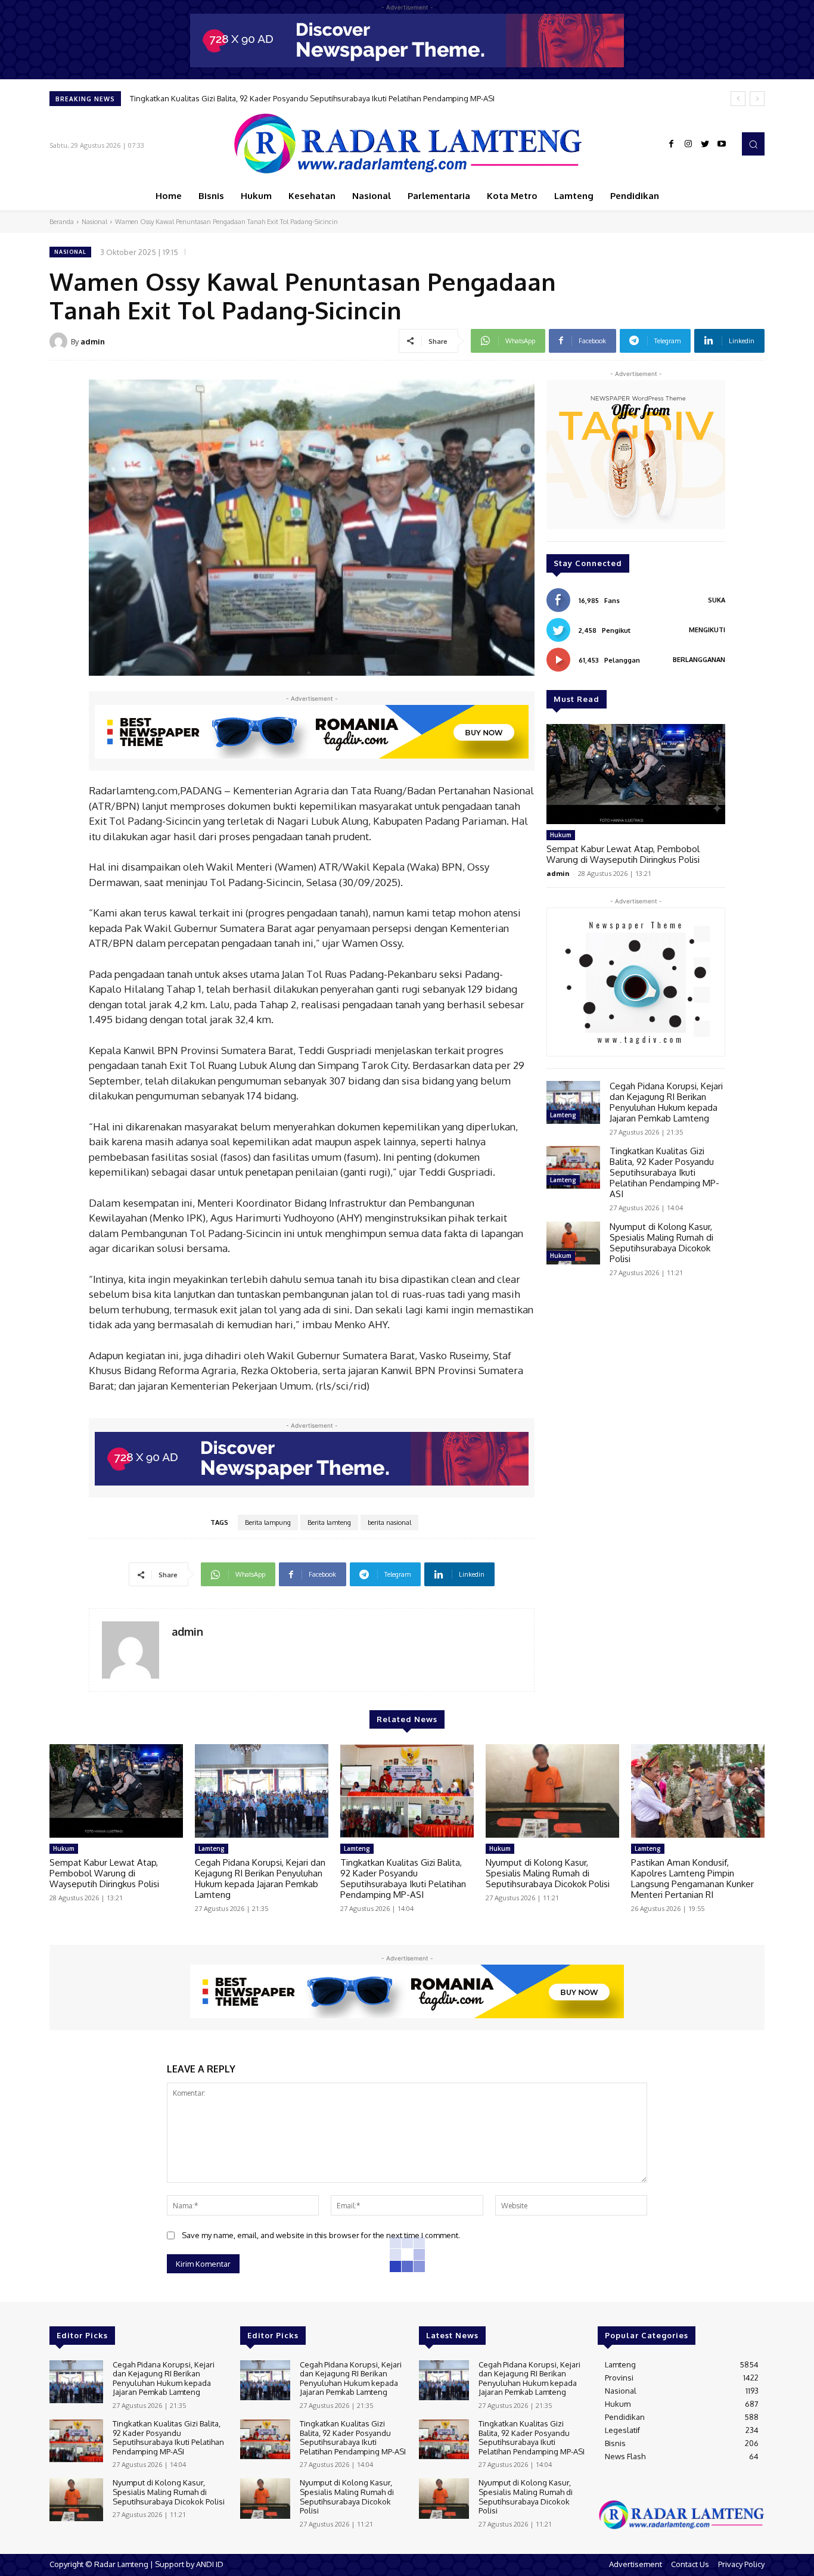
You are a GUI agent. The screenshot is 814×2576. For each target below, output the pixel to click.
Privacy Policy (741, 2564)
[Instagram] (688, 144)
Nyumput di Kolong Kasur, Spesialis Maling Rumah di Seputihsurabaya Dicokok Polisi (281, 98)
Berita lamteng (329, 1522)
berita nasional (389, 1522)
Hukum (561, 835)
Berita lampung (268, 1522)
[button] (753, 144)
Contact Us (690, 2564)
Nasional (94, 222)
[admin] (60, 341)
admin (93, 341)
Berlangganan (699, 660)
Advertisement (636, 2564)
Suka (717, 600)
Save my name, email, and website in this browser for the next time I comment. (321, 2235)
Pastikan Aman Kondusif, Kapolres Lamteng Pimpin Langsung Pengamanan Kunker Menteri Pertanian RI (692, 1879)
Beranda (62, 222)
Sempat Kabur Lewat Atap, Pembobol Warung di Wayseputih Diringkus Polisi (623, 854)
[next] (757, 99)
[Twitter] (705, 144)
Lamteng (563, 1115)
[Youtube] (722, 144)
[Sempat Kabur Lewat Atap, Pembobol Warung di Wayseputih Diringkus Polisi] (636, 774)
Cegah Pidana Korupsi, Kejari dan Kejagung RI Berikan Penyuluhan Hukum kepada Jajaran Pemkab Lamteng (666, 1102)
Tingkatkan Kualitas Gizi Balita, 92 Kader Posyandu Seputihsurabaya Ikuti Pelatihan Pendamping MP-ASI (664, 1172)
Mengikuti (707, 630)
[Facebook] (672, 144)
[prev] (738, 99)
